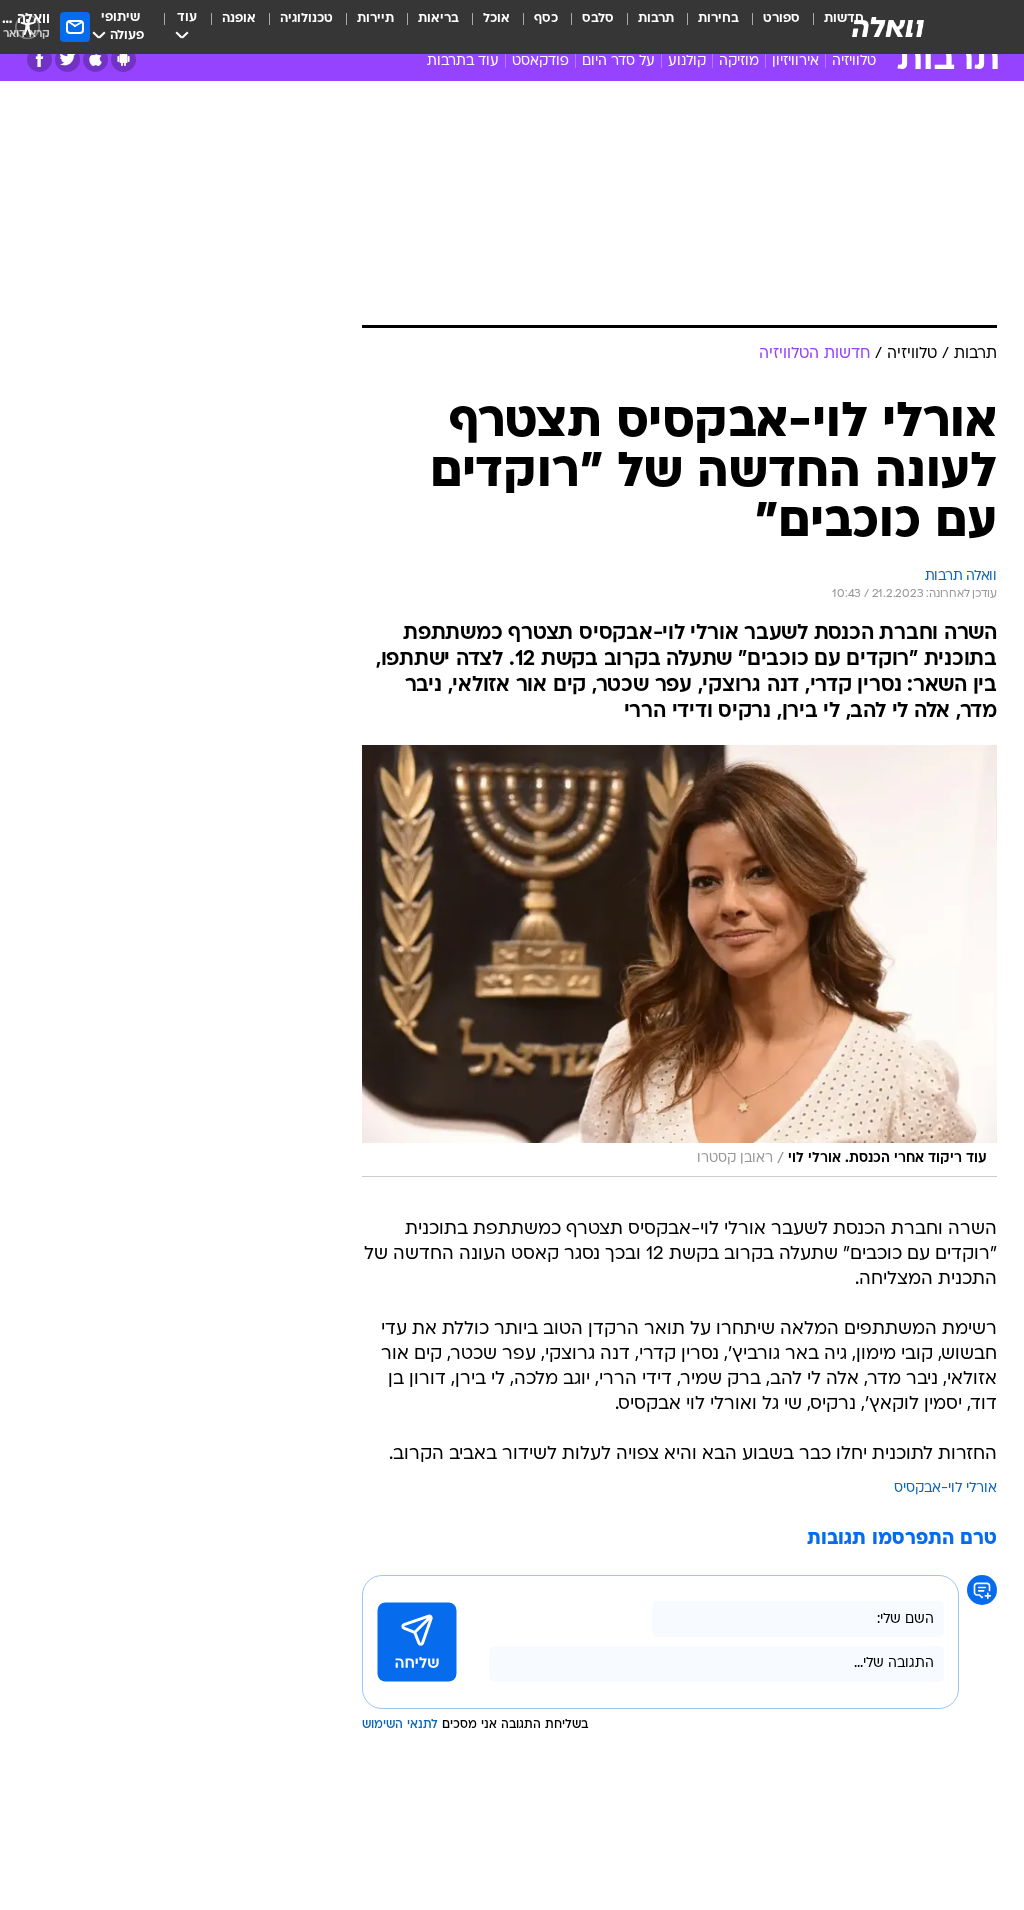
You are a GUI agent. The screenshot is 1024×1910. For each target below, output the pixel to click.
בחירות (718, 18)
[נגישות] (27, 26)
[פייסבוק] (39, 59)
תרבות (656, 18)
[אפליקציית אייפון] (95, 59)
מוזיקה (739, 61)
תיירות (375, 18)
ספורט (781, 18)
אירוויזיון (795, 61)
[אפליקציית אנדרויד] (123, 59)
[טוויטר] (67, 59)
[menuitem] (769, 27)
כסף (546, 18)
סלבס (598, 18)
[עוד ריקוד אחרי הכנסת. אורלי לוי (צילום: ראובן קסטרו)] (679, 961)
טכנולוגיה (306, 18)
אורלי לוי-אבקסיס (945, 1488)
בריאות (438, 18)
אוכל (496, 18)
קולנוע (687, 61)
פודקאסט (540, 61)
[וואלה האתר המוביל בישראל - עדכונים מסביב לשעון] (888, 27)
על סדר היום (618, 61)
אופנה (239, 18)
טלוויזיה (854, 61)
